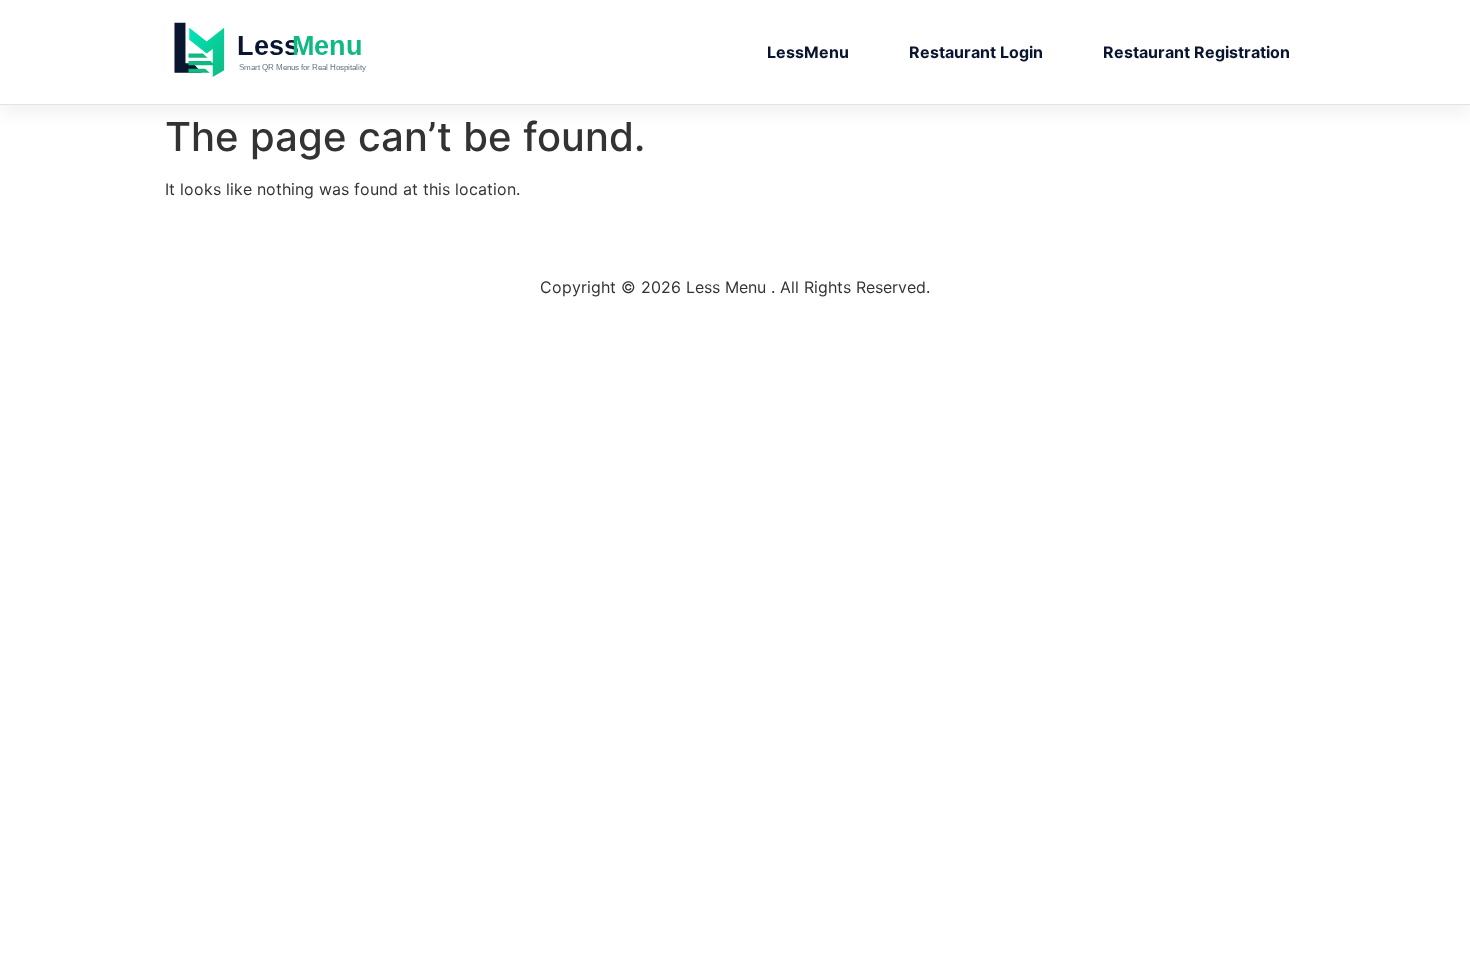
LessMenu (808, 52)
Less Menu (310, 52)
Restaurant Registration (1196, 52)
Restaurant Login (976, 52)
